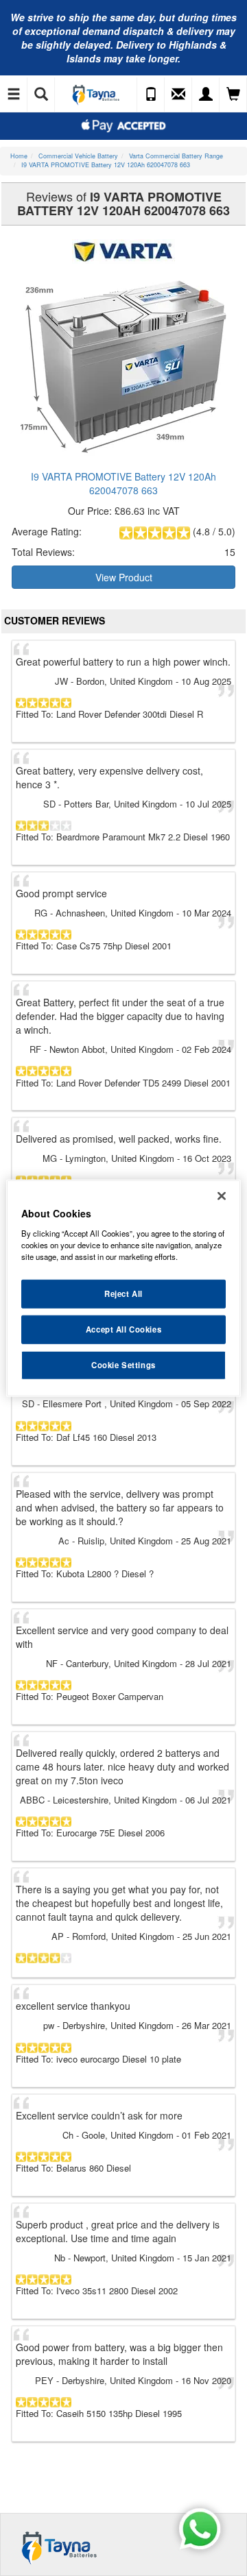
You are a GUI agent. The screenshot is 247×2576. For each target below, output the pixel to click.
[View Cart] (233, 95)
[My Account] (206, 95)
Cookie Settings (123, 1364)
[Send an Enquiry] (178, 95)
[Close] (222, 1196)
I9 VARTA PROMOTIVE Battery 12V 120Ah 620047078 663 (123, 483)
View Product (124, 577)
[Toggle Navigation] (14, 95)
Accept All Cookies (123, 1328)
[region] (123, 1288)
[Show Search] (41, 95)
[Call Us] (151, 95)
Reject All (123, 1293)
